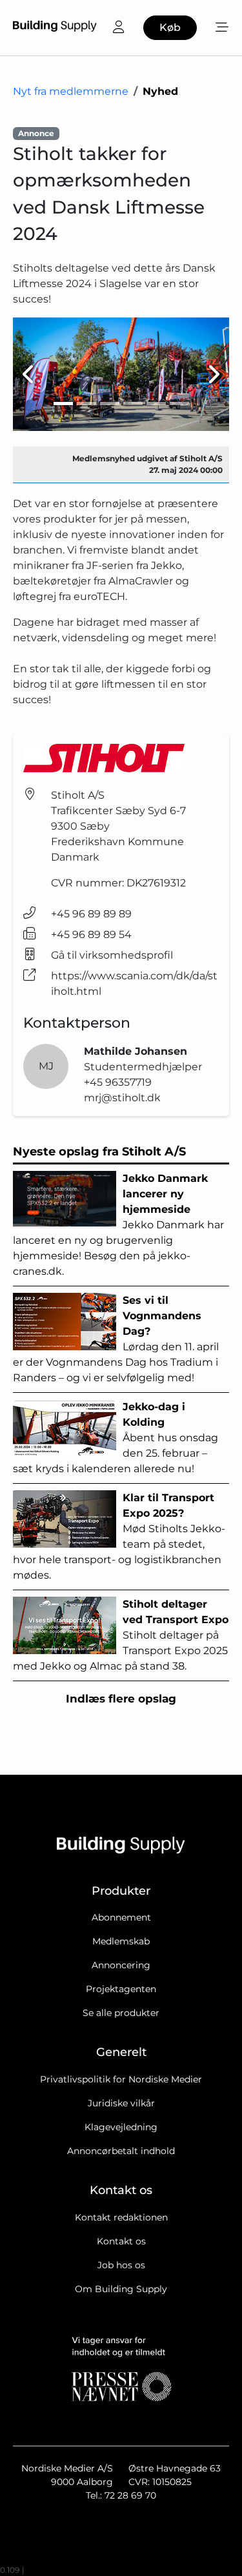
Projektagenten (121, 1989)
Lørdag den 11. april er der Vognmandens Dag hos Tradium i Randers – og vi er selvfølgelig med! (116, 1339)
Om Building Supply (121, 2289)
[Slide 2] (86, 404)
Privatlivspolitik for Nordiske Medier (121, 2079)
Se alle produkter (121, 2013)
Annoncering (121, 1965)
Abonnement (121, 1917)
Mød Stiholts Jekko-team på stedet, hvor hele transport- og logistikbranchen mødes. (119, 1536)
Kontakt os (121, 2241)
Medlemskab (121, 1941)
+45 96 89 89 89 (91, 914)
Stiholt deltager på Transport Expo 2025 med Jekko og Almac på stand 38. (121, 1635)
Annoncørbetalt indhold (121, 2151)
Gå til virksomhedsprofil (112, 955)
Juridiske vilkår (121, 2103)
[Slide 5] (156, 404)
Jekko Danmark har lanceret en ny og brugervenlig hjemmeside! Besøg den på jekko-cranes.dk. (118, 1225)
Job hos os (121, 2265)
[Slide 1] (63, 404)
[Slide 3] (110, 404)
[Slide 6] (179, 404)
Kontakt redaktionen (121, 2217)
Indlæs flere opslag (121, 1699)
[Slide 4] (133, 404)
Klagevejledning (121, 2127)
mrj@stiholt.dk (122, 1098)
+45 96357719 (118, 1082)
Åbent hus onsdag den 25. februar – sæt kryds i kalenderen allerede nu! (116, 1438)
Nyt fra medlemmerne (71, 91)
